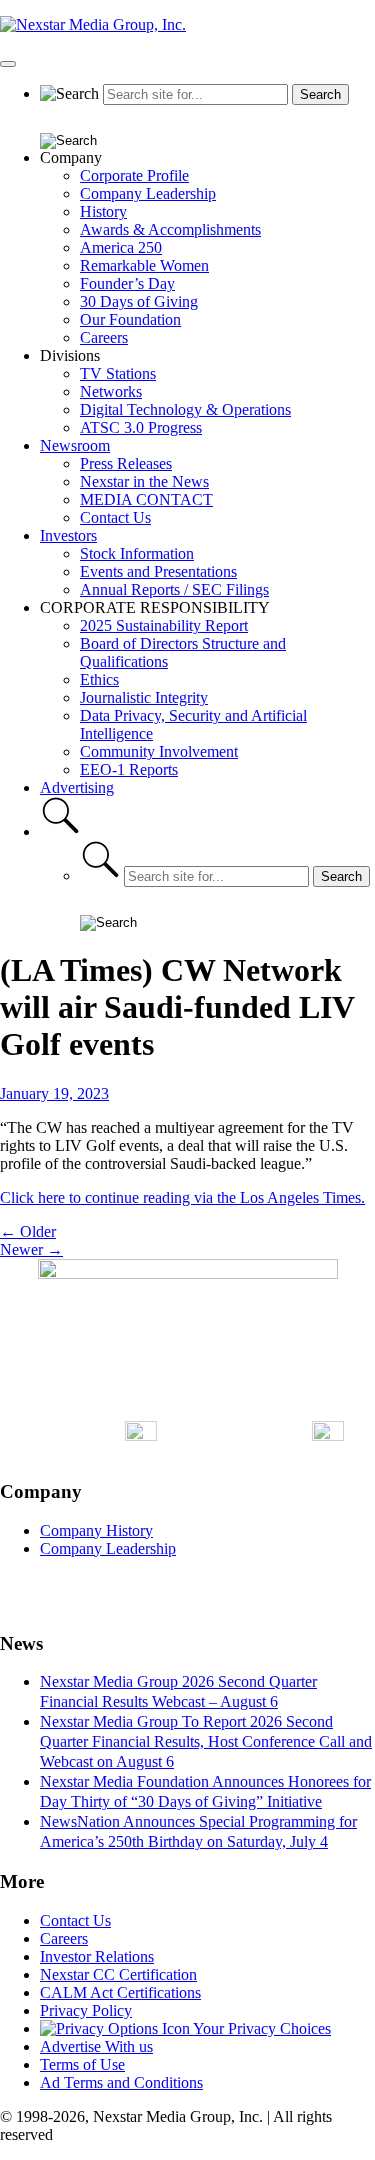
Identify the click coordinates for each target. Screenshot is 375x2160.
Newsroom (75, 445)
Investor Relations (97, 1956)
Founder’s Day (127, 283)
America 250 (121, 247)
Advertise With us (96, 2046)
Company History (96, 1530)
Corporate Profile (134, 175)
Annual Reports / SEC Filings (174, 589)
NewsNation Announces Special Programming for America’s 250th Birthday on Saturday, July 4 (198, 1831)
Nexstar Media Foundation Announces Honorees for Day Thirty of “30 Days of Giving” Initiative (205, 1791)
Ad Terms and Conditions (121, 2082)
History (103, 211)
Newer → (31, 1249)
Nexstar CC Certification (118, 1974)
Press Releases (126, 463)
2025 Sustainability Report (164, 625)
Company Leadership (148, 193)
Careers (104, 337)
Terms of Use (82, 2064)
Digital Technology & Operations (185, 409)
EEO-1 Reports (129, 769)
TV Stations (118, 373)
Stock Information (137, 553)
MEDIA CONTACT (146, 499)
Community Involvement (159, 751)
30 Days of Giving (139, 301)
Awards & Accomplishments (170, 229)
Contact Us (115, 517)
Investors (68, 535)
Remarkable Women (144, 265)
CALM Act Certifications (120, 1992)
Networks (111, 391)
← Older (28, 1231)
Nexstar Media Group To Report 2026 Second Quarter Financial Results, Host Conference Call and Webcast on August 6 (206, 1741)
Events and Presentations (158, 571)
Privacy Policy (86, 2010)
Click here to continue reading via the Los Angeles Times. (182, 1197)
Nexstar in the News (144, 481)
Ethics (99, 679)
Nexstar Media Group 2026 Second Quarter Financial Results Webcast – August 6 (178, 1691)
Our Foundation (130, 319)
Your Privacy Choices (260, 2028)
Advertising (77, 787)
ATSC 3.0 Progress (141, 427)
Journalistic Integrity (144, 697)
